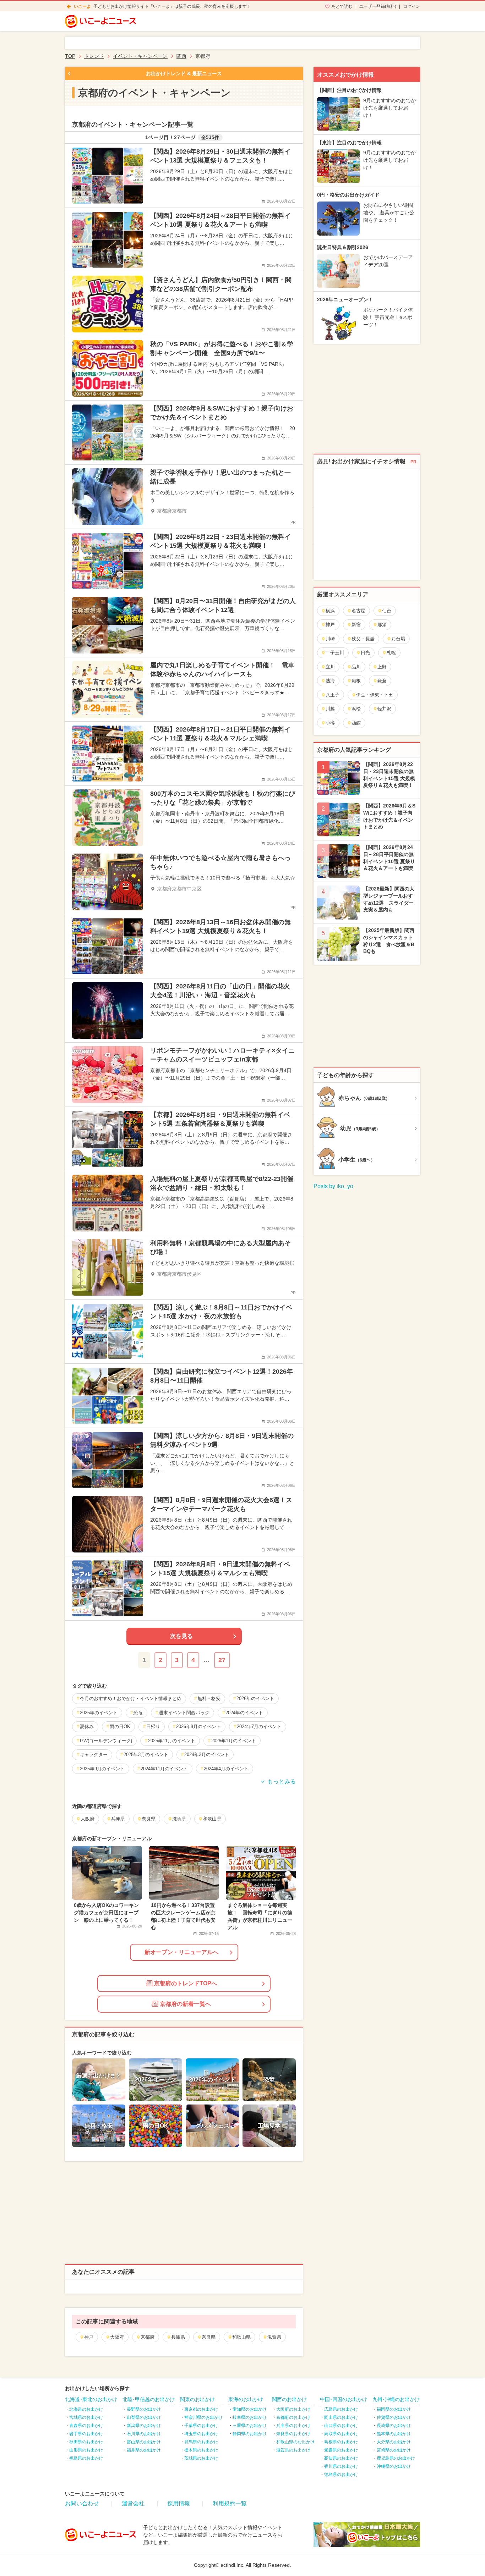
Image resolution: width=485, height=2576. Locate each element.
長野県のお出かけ (144, 2409)
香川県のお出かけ (341, 2466)
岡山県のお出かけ (341, 2417)
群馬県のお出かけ (201, 2442)
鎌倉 (382, 681)
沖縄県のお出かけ (394, 2466)
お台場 (398, 639)
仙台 (387, 611)
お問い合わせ (82, 2503)
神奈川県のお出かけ (203, 2417)
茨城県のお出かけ (201, 2458)
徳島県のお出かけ (341, 2475)
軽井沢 (384, 709)
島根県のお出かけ (341, 2442)
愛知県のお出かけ (250, 2409)
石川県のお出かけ (144, 2434)
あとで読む (342, 6)
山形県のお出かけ (86, 2450)
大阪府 (117, 2337)
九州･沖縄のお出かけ (396, 2399)
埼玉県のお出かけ (201, 2434)
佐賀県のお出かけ (394, 2417)
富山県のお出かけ (144, 2442)
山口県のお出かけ (341, 2426)
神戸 (89, 2337)
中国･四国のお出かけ (344, 2399)
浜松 (356, 709)
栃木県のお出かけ (201, 2450)
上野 (382, 667)
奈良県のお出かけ (293, 2434)
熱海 (330, 681)
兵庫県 (178, 2337)
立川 (330, 667)
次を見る (181, 1636)
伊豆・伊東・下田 (375, 695)
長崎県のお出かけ (394, 2426)
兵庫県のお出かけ (293, 2426)
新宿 (356, 625)
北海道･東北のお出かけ (91, 2399)
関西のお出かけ (289, 2399)
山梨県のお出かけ (144, 2417)
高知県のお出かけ (341, 2458)
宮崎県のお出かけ (394, 2450)
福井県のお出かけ (144, 2450)
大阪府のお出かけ (293, 2409)
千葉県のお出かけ (201, 2426)
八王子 (333, 695)
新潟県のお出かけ (144, 2426)
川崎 (330, 639)
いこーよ (82, 6)
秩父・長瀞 (363, 639)
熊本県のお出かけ (394, 2434)
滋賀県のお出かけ (293, 2450)
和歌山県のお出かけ (295, 2442)
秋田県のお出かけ (86, 2442)
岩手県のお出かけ (86, 2434)
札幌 (391, 653)
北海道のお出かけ (86, 2409)
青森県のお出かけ (86, 2426)
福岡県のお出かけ (394, 2409)
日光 (365, 653)
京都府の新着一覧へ (185, 2004)
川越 (330, 709)
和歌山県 (241, 2337)
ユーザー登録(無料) (378, 6)
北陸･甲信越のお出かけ (149, 2399)
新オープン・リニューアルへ (181, 1952)
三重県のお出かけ (250, 2426)
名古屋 (358, 611)
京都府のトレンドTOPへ (186, 1983)
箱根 (356, 681)
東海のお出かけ (246, 2399)
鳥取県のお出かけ (341, 2434)
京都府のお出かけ (293, 2417)
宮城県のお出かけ (86, 2417)
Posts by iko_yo (333, 1186)
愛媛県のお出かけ (341, 2450)
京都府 (148, 2337)
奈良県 (209, 2337)
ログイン (412, 6)
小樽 (330, 723)
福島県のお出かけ (86, 2458)
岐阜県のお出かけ (250, 2417)
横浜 (330, 611)
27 (222, 1660)
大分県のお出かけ (394, 2442)
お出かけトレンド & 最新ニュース (184, 73)
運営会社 (133, 2503)
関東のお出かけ (197, 2399)
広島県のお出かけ (341, 2409)
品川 (356, 667)
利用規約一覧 (230, 2503)
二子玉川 (335, 653)
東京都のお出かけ (201, 2409)
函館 (356, 723)
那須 (382, 625)
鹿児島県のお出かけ (396, 2458)
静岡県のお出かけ (250, 2434)
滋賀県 (274, 2337)
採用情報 (179, 2503)
